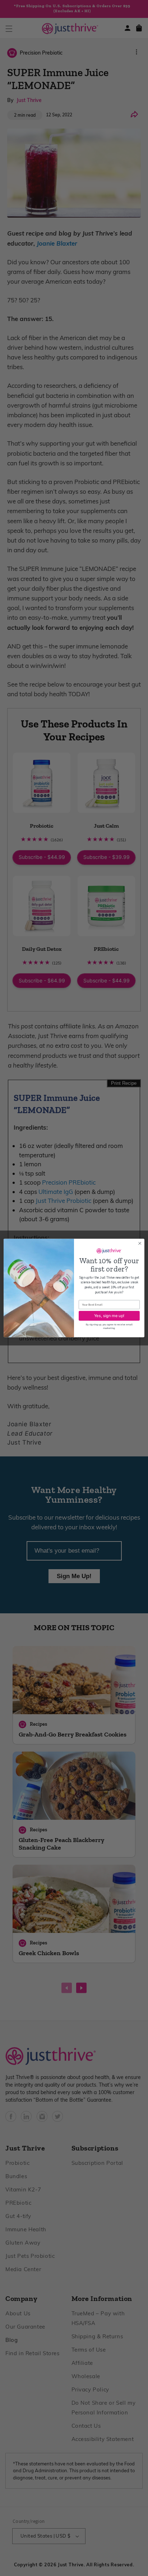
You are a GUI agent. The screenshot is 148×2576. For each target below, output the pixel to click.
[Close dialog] (140, 1243)
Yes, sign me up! (109, 1316)
